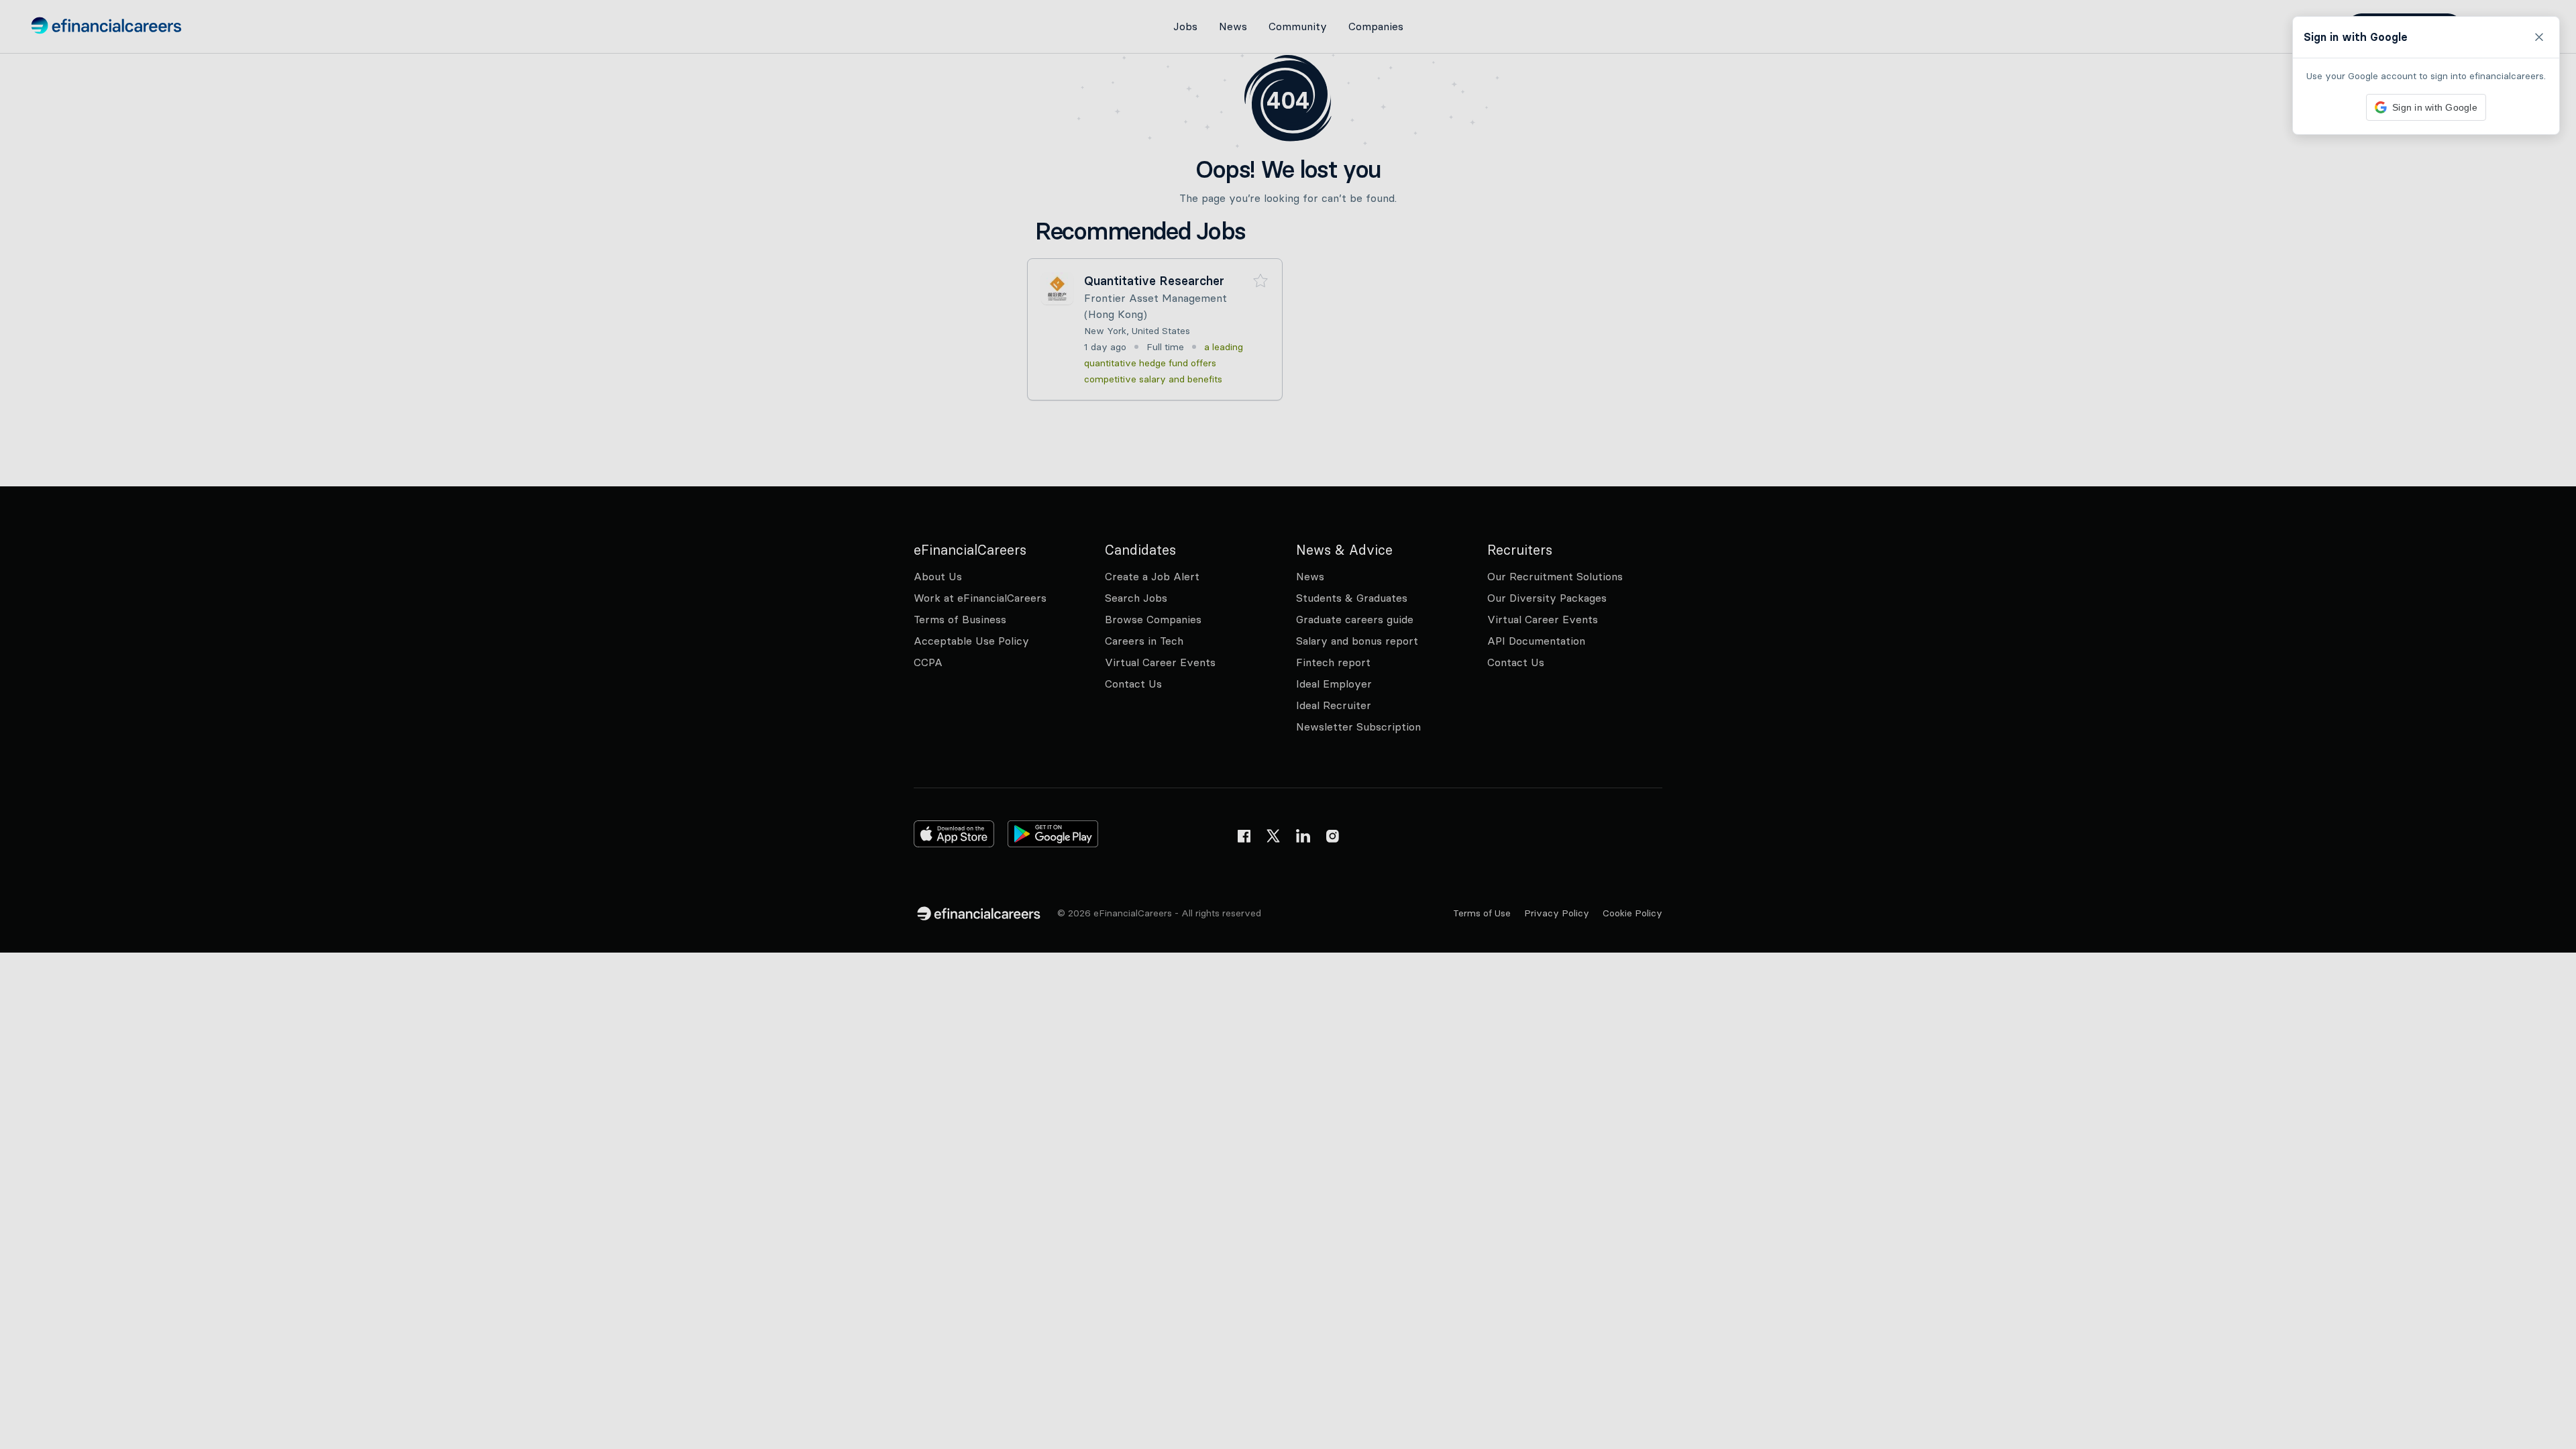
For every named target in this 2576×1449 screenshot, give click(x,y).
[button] (1288, 724)
